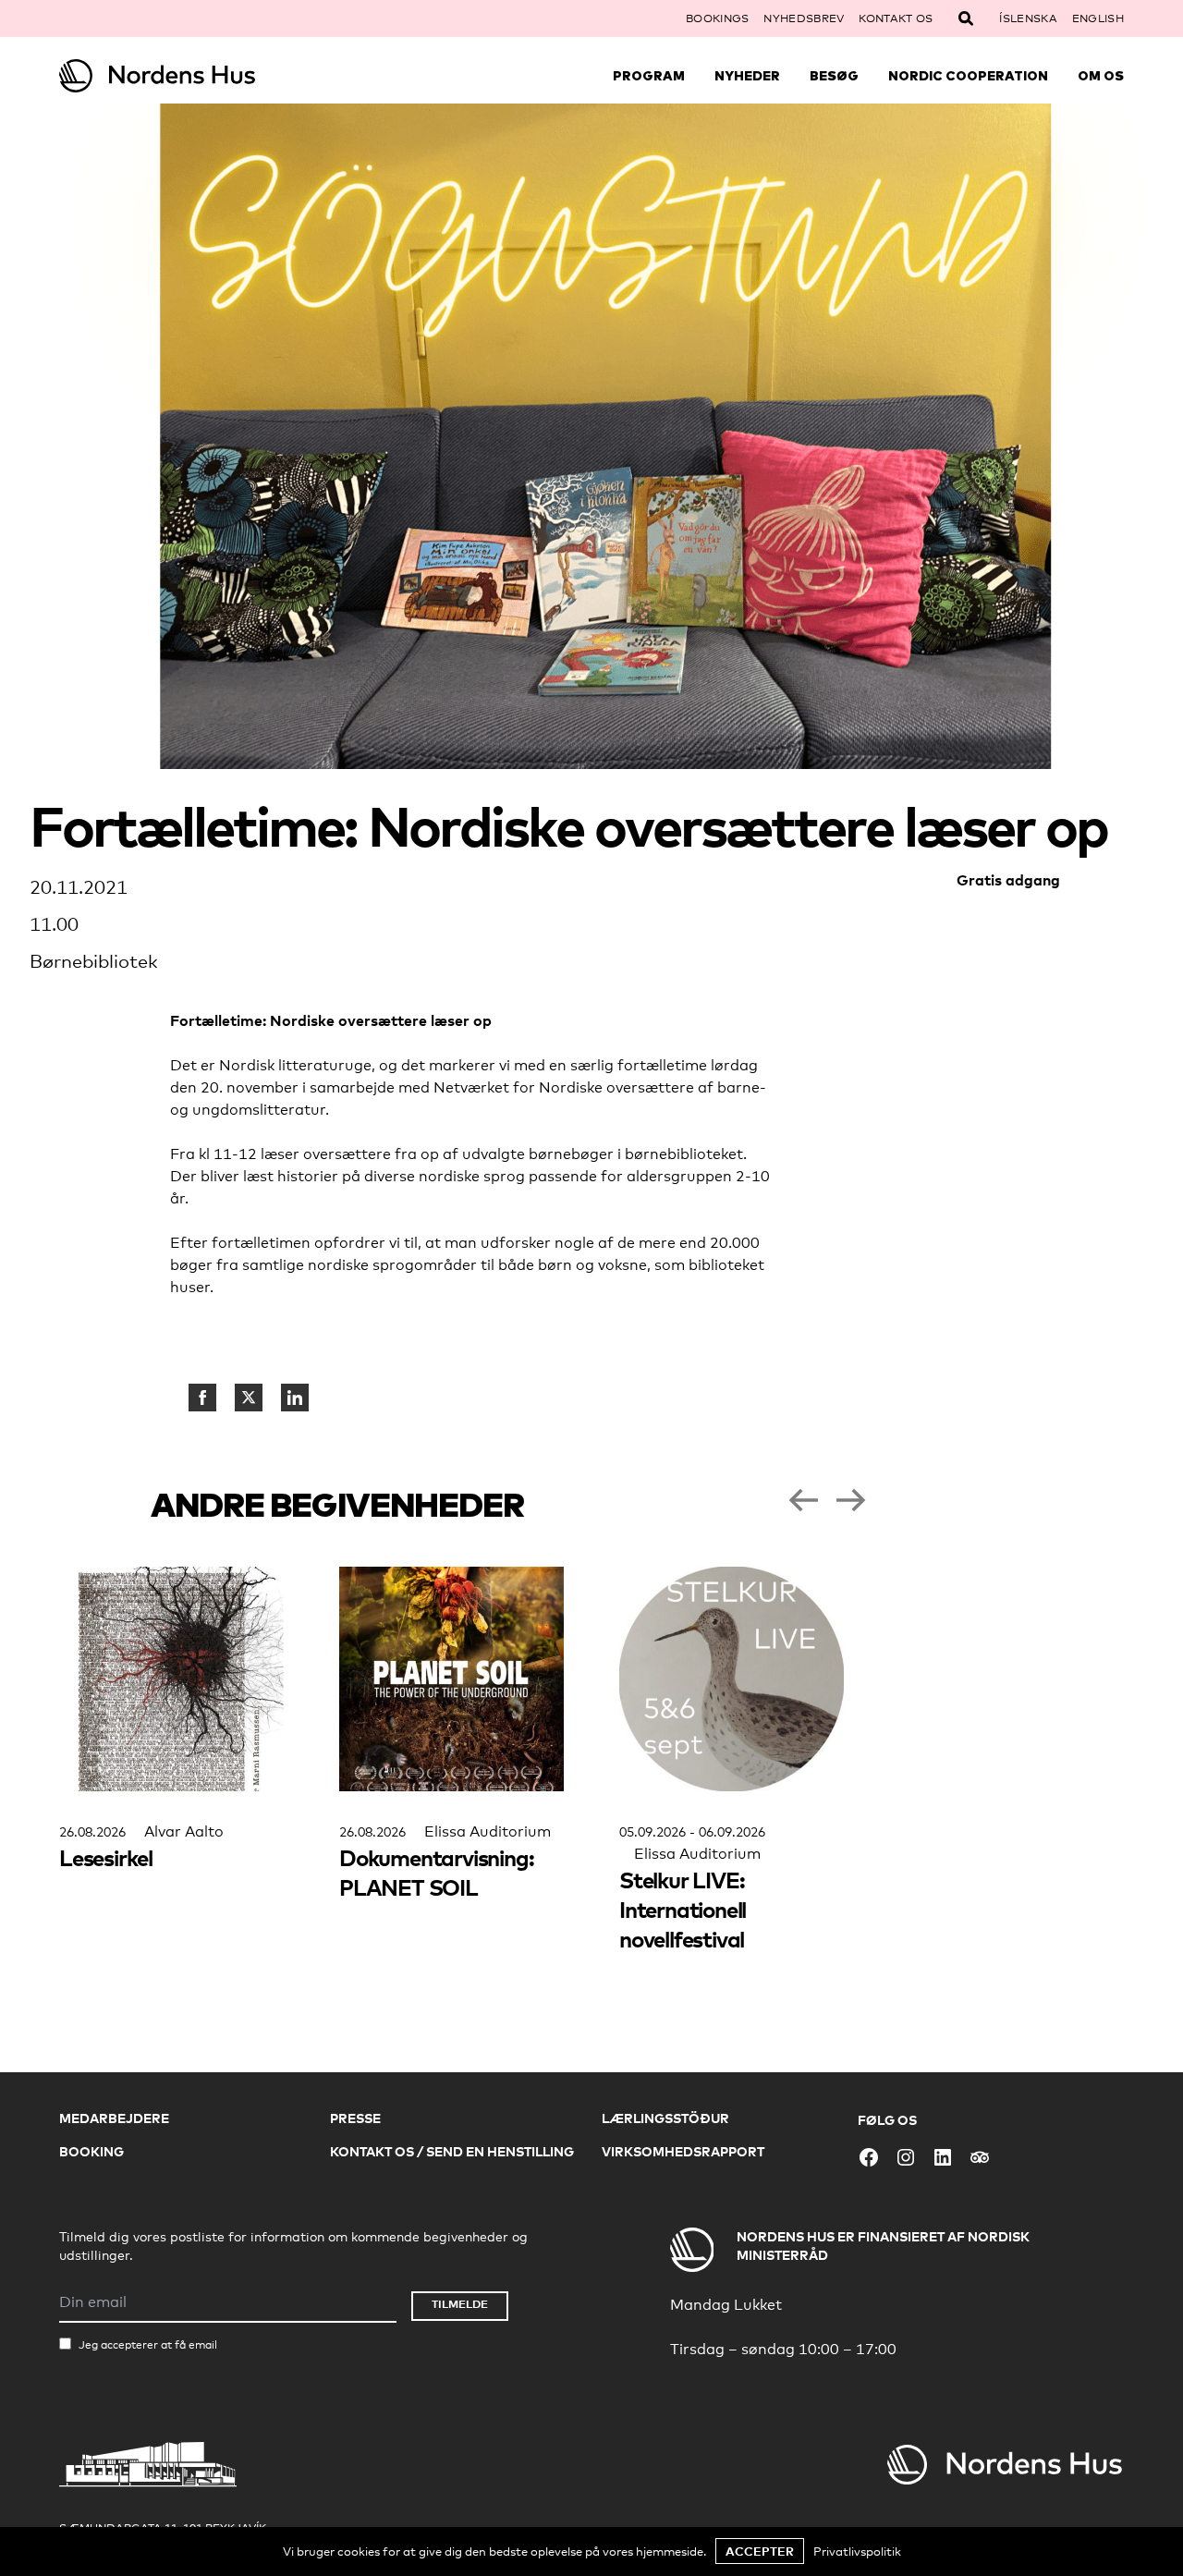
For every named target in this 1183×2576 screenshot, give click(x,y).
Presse (355, 2118)
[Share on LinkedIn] (295, 1398)
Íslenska (1028, 18)
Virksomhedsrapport (683, 2151)
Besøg (834, 76)
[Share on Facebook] (202, 1398)
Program (649, 76)
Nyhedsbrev (804, 18)
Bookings (717, 18)
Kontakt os (896, 18)
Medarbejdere (114, 2118)
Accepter (760, 2551)
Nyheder (747, 76)
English (1098, 18)
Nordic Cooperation (968, 76)
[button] (803, 1500)
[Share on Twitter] (249, 1398)
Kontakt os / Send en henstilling (452, 2151)
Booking (91, 2151)
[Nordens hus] (192, 76)
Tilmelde (460, 2304)
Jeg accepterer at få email (148, 2345)
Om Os (1101, 76)
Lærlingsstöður (665, 2118)
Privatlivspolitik (857, 2551)
